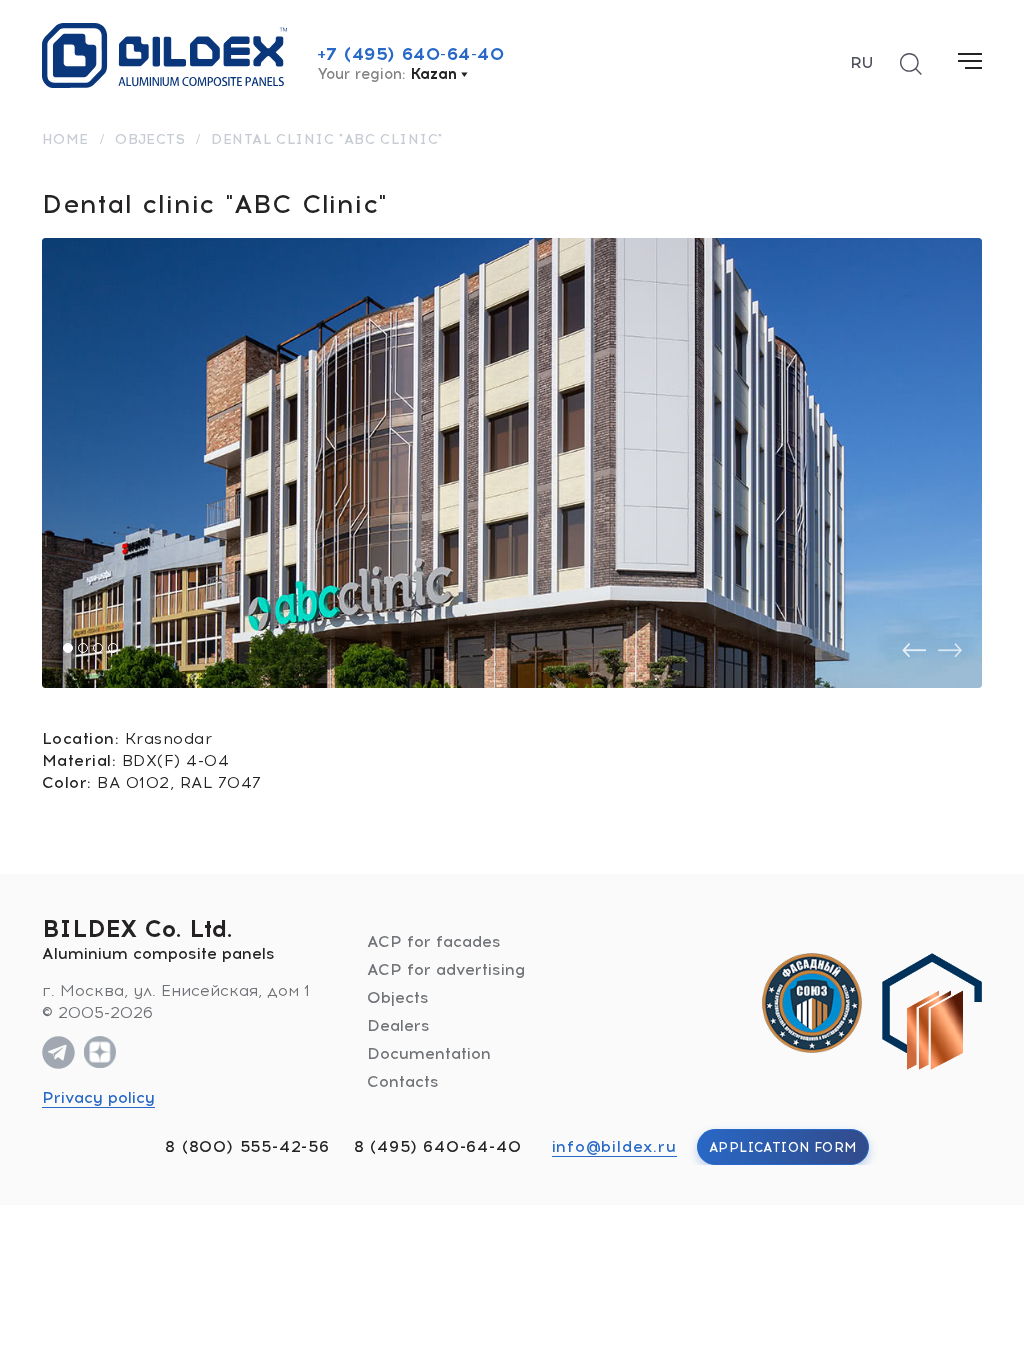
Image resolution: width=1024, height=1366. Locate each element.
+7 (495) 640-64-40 (411, 54)
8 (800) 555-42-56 (247, 1146)
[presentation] (914, 650)
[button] (68, 648)
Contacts (403, 1081)
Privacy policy (98, 1097)
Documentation (429, 1053)
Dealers (398, 1025)
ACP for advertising (446, 969)
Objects (398, 997)
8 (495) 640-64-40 (438, 1146)
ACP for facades (434, 941)
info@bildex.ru (614, 1146)
